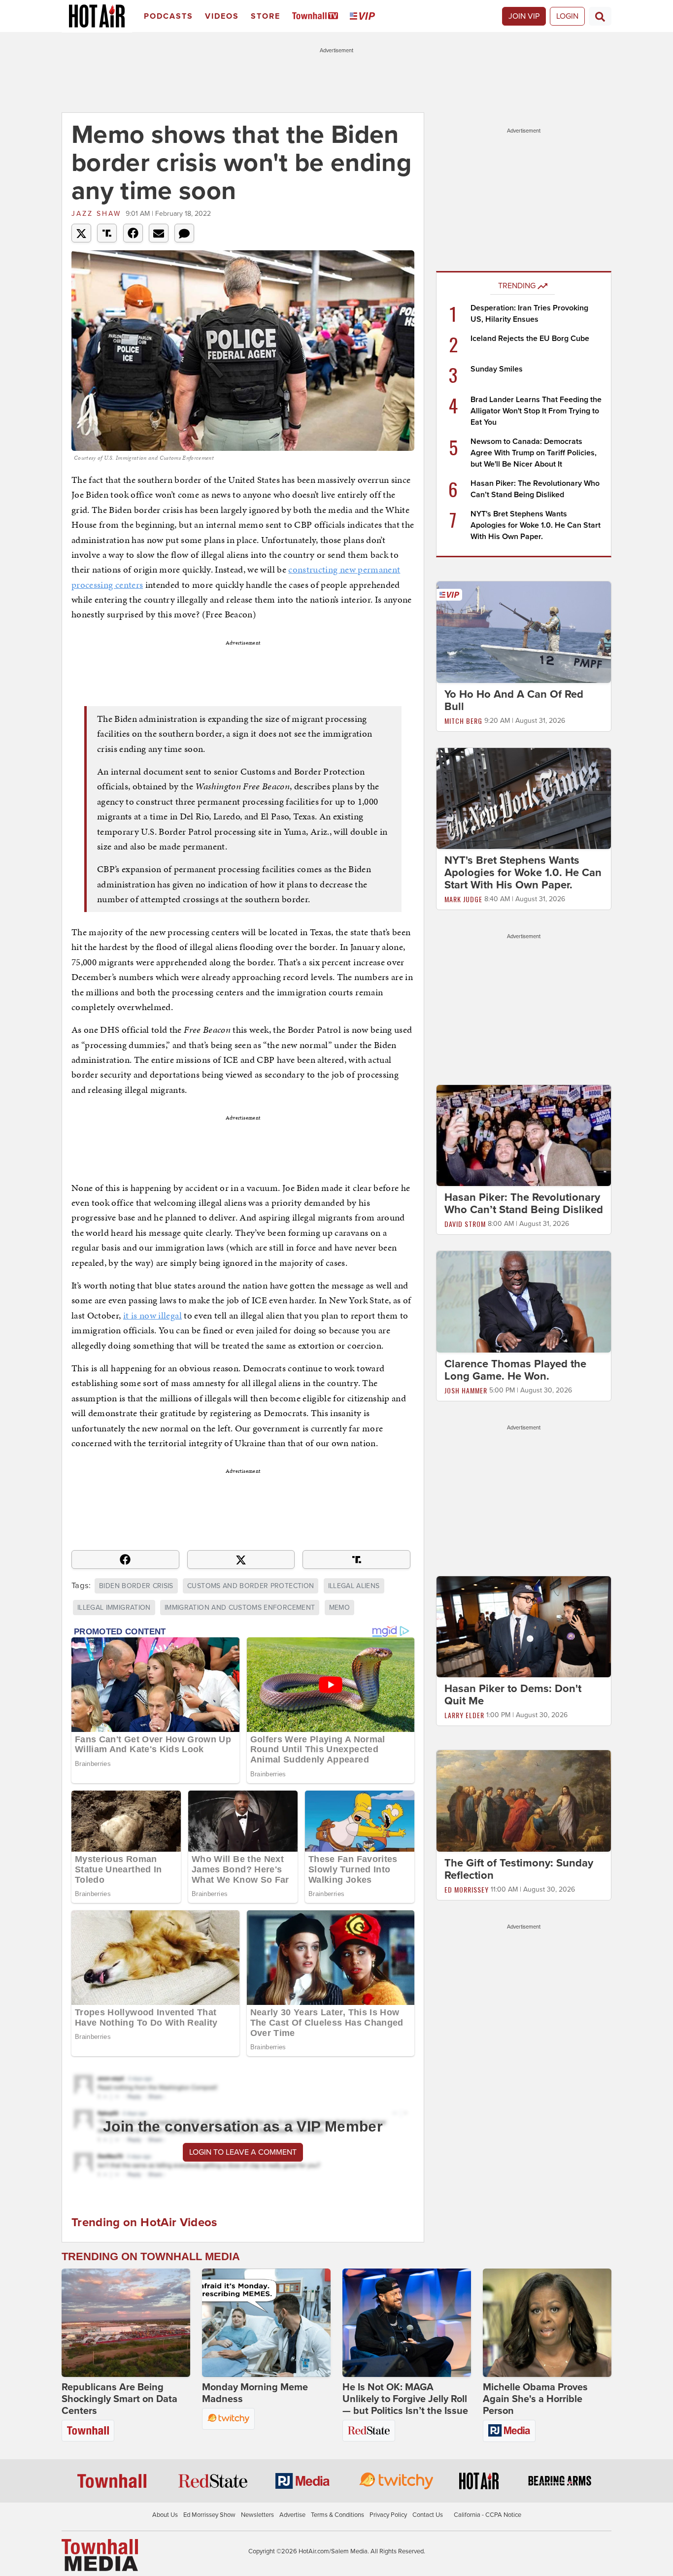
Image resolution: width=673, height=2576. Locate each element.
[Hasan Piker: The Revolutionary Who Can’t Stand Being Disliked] (524, 1135)
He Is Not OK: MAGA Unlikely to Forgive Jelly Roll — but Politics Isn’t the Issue (405, 2399)
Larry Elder (464, 1715)
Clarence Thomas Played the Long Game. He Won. (515, 1370)
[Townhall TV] (317, 17)
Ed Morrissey (467, 1889)
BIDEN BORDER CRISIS (136, 1586)
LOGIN (567, 16)
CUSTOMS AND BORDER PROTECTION (251, 1586)
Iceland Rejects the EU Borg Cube (530, 339)
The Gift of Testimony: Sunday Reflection (519, 1869)
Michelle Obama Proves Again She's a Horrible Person (535, 2399)
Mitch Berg (463, 721)
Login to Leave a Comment (243, 2152)
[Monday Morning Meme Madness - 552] (266, 2323)
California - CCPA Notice (488, 2515)
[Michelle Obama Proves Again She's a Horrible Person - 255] (547, 2323)
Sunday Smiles (497, 369)
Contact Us (428, 2515)
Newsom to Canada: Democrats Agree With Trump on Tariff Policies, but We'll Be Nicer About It (534, 453)
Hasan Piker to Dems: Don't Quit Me (513, 1695)
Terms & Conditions (337, 2515)
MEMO (339, 1608)
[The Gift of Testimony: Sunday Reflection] (524, 1800)
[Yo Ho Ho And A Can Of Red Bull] (524, 632)
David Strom (465, 1224)
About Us (165, 2515)
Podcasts (168, 16)
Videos (222, 16)
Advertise (292, 2515)
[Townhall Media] (100, 2554)
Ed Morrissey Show (209, 2515)
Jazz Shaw (96, 214)
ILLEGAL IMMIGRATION (114, 1608)
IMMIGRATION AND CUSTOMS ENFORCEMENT (240, 1608)
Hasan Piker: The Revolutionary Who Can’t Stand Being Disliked (524, 1203)
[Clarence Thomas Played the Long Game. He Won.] (524, 1301)
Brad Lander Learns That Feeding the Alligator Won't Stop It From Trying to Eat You (536, 411)
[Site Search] (600, 16)
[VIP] (364, 17)
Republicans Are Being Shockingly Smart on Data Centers (119, 2399)
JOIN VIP (524, 16)
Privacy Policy (388, 2515)
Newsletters (257, 2515)
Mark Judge (463, 899)
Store (266, 16)
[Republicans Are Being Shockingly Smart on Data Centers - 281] (126, 2323)
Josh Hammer (466, 1390)
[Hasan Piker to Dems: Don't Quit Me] (524, 1626)
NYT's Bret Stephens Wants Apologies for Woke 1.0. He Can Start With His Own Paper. (536, 525)
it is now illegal (152, 1315)
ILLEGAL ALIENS (354, 1586)
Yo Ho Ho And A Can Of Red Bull (514, 700)
